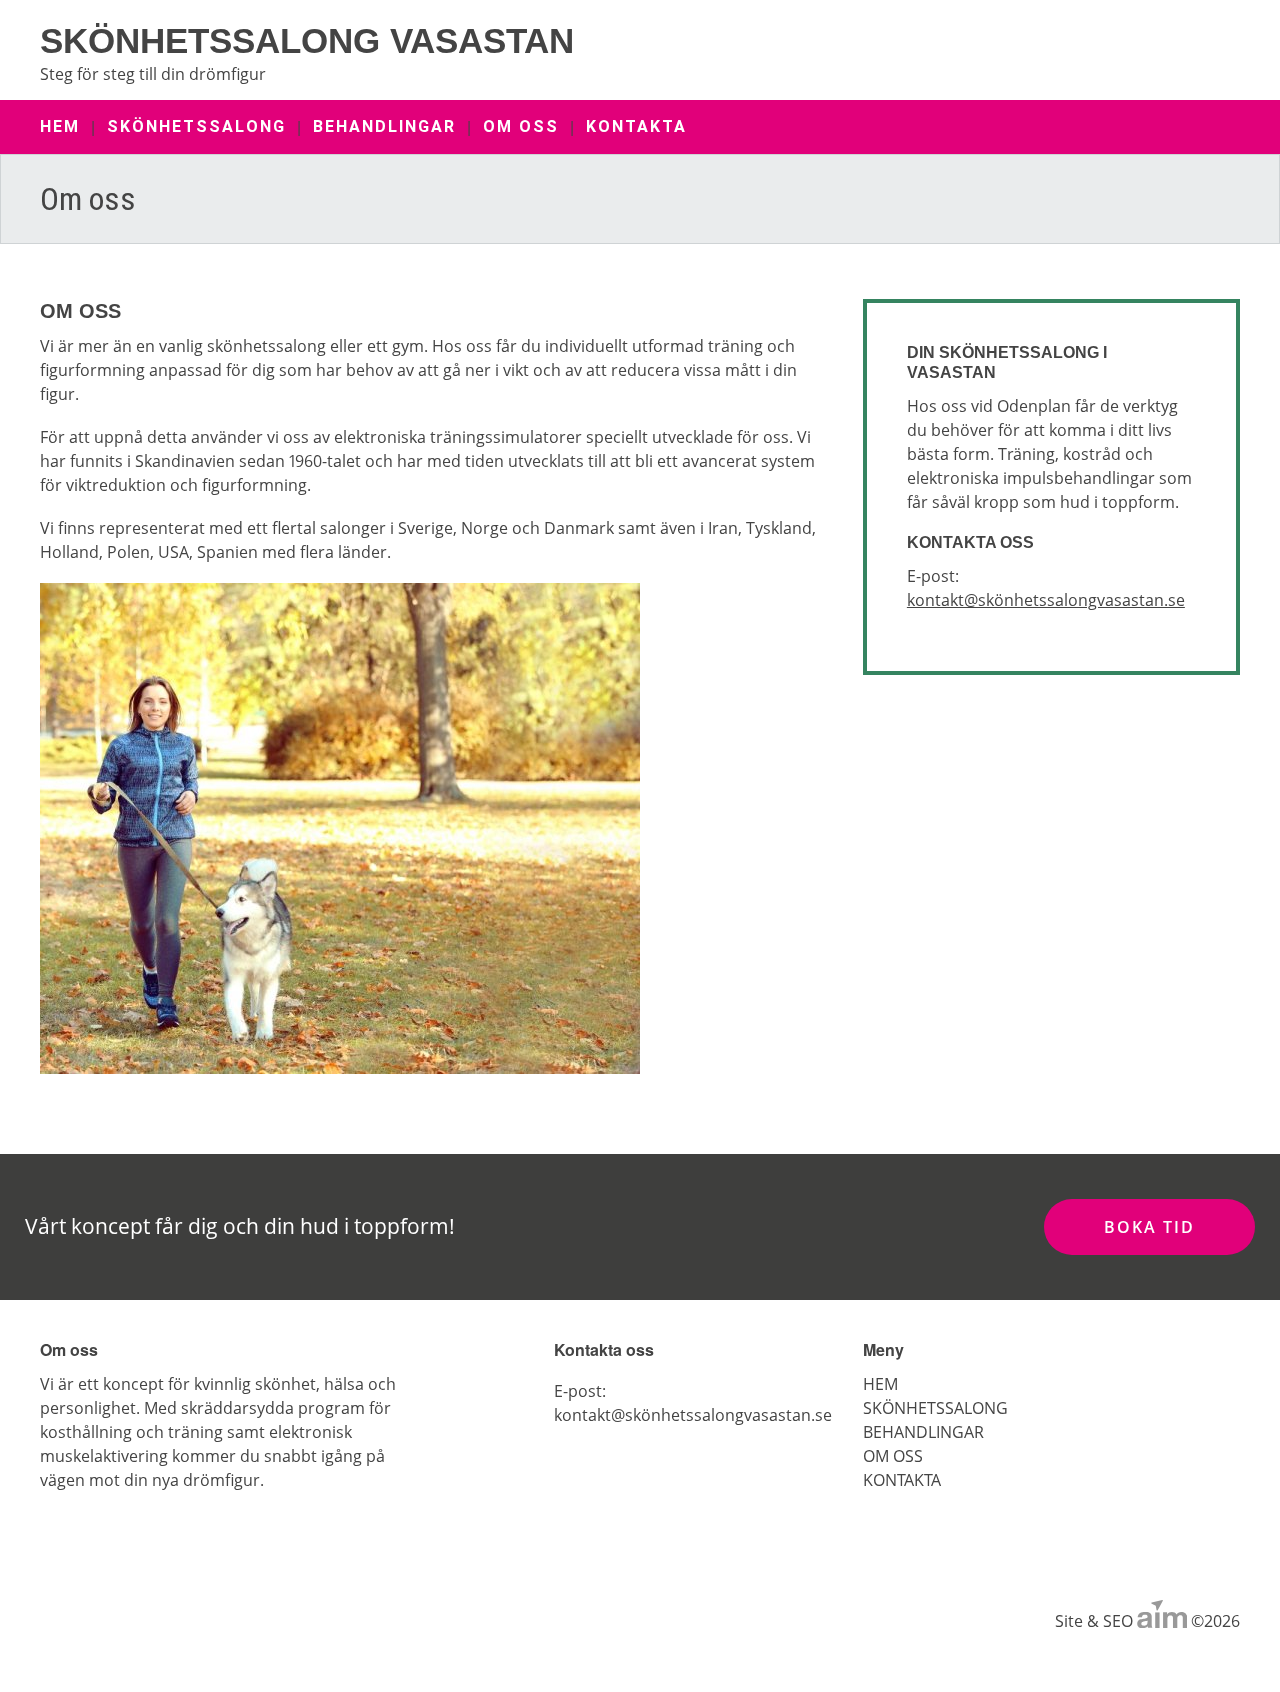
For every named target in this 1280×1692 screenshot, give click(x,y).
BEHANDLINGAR (384, 126)
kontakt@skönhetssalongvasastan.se (1046, 600)
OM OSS (521, 126)
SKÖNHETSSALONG (196, 126)
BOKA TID (1149, 1227)
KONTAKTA (636, 126)
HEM (60, 126)
